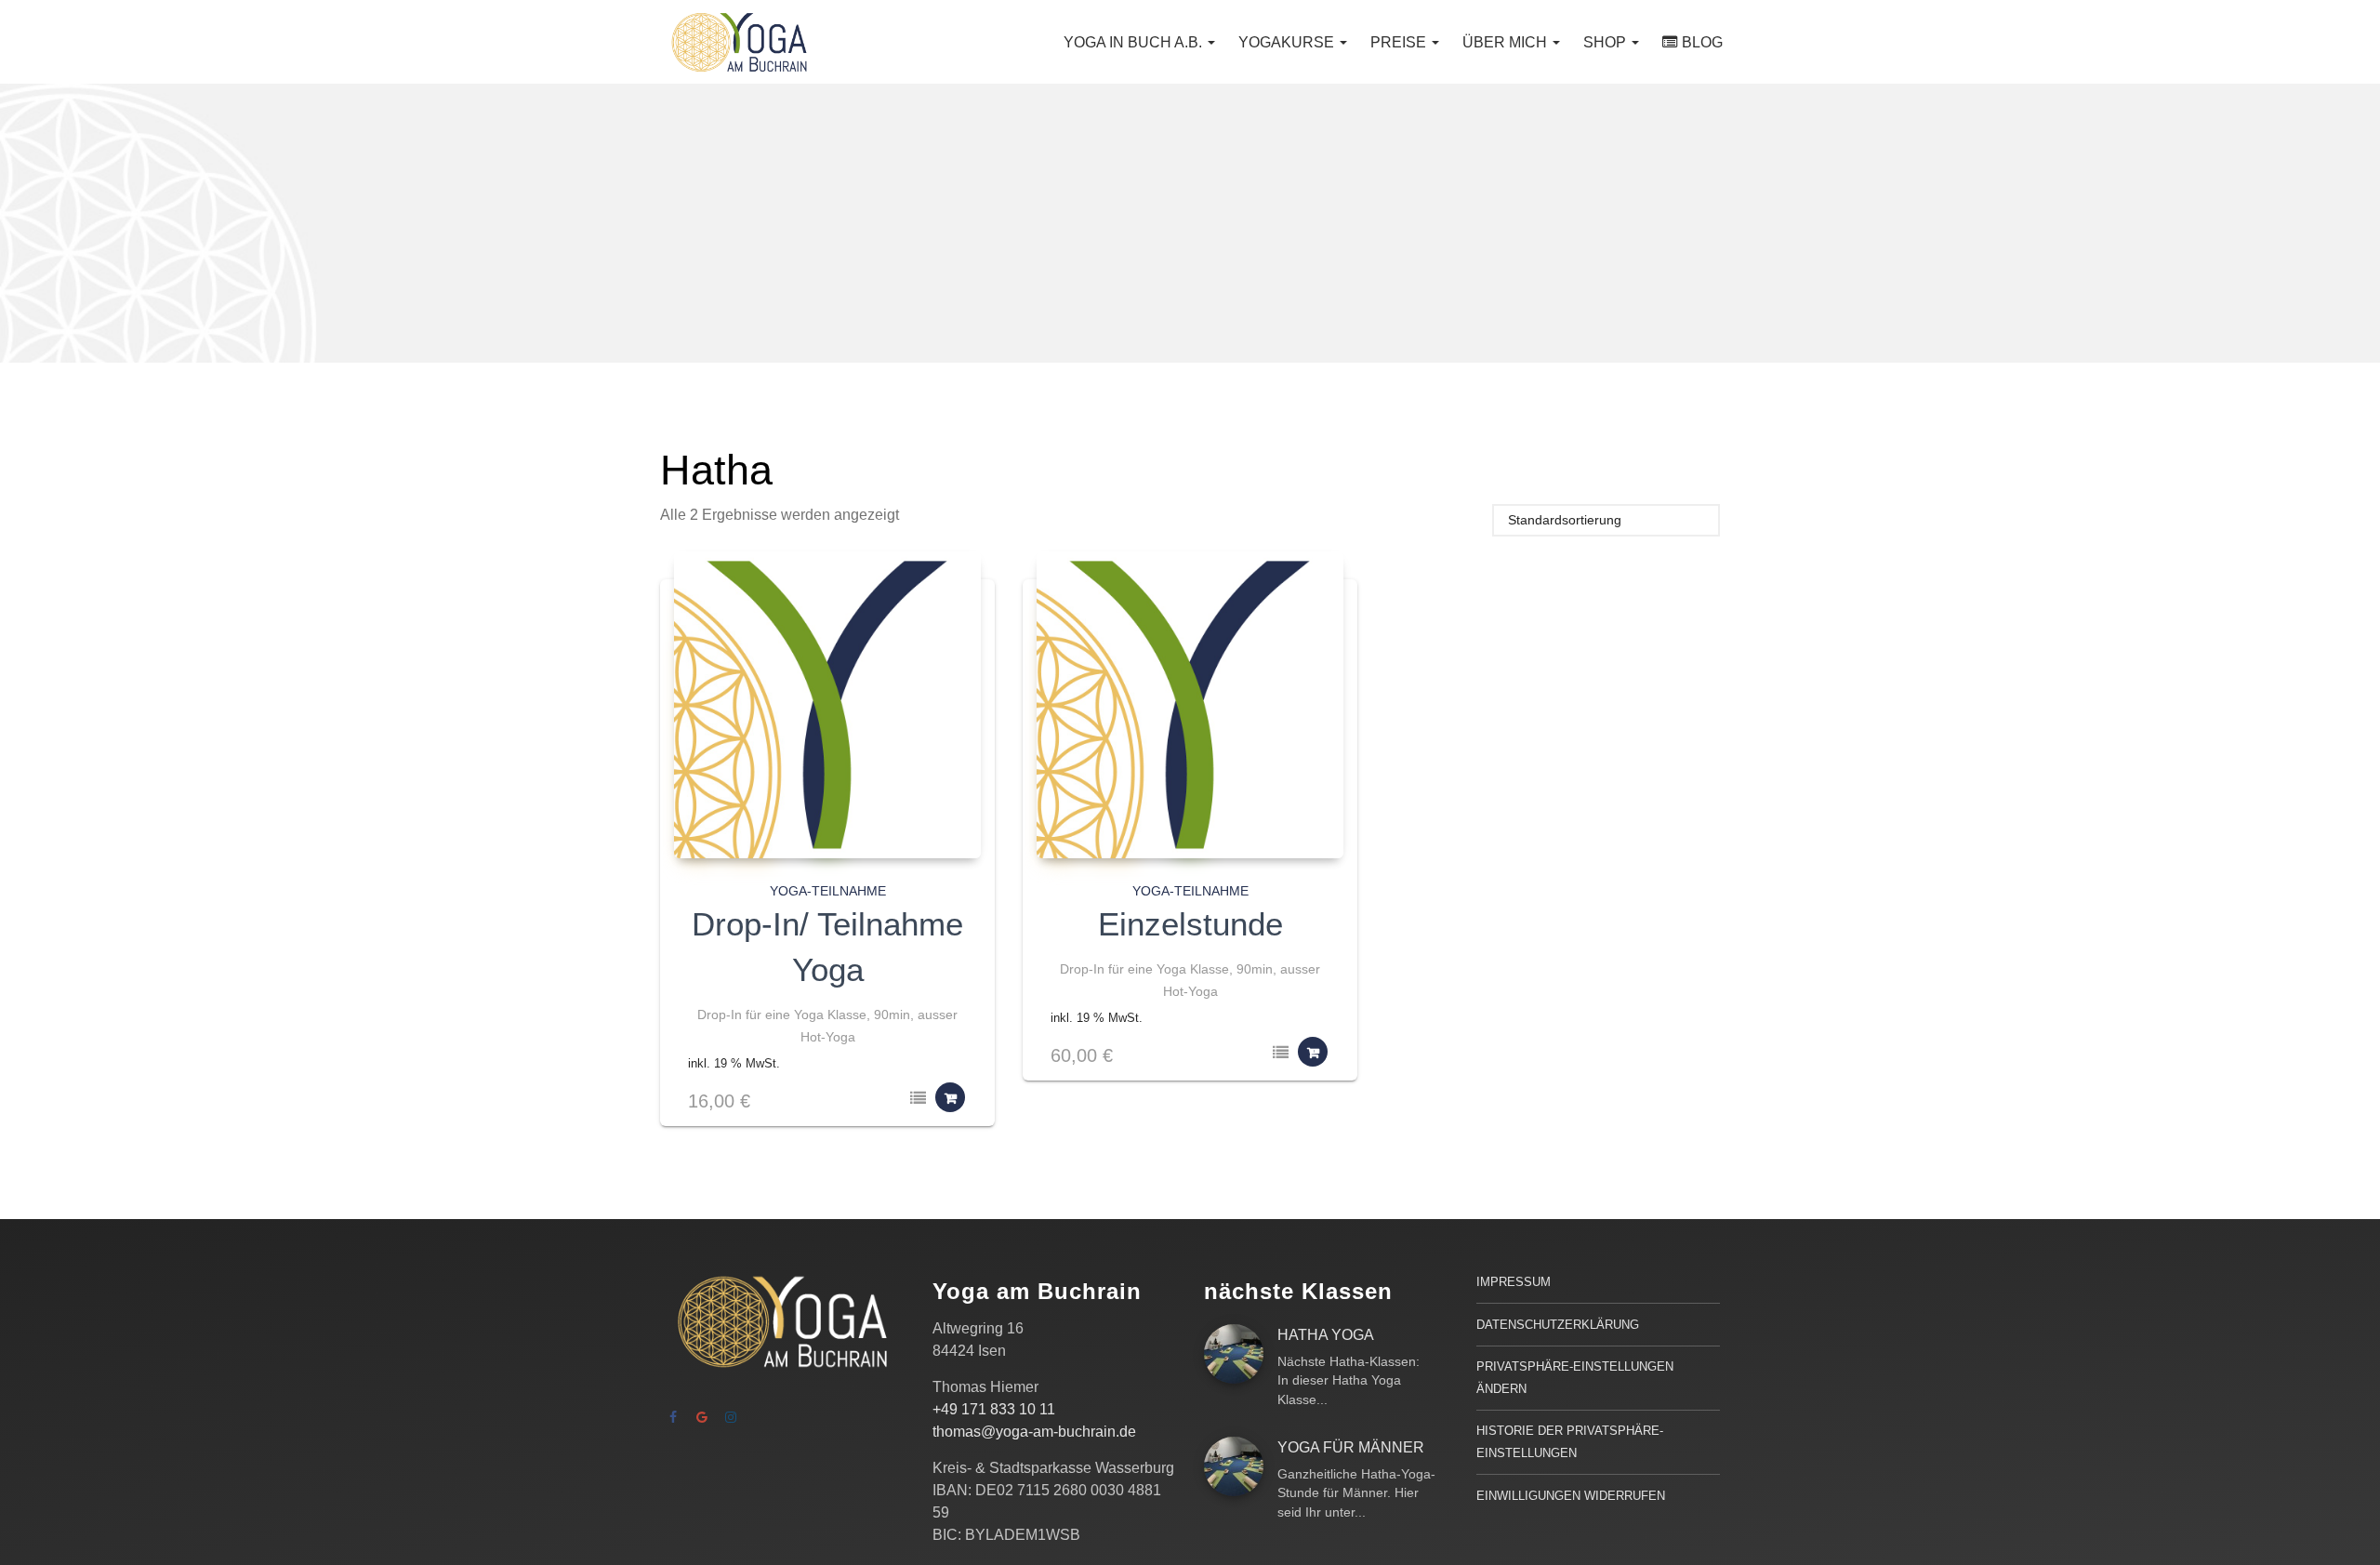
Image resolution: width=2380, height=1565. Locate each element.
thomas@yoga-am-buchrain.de (1034, 1432)
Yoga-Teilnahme (828, 891)
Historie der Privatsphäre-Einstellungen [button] (1570, 1442)
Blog (1702, 42)
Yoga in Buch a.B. (1135, 42)
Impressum (1514, 1282)
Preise (1400, 42)
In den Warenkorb (950, 1097)
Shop (1606, 42)
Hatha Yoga (1326, 1335)
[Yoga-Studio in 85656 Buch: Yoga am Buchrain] (739, 42)
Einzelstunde (1190, 924)
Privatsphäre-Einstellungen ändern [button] (1575, 1378)
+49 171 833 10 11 (994, 1409)
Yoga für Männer (1351, 1447)
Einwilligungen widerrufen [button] (1571, 1496)
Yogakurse (1288, 42)
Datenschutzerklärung (1558, 1325)
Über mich (1507, 42)
